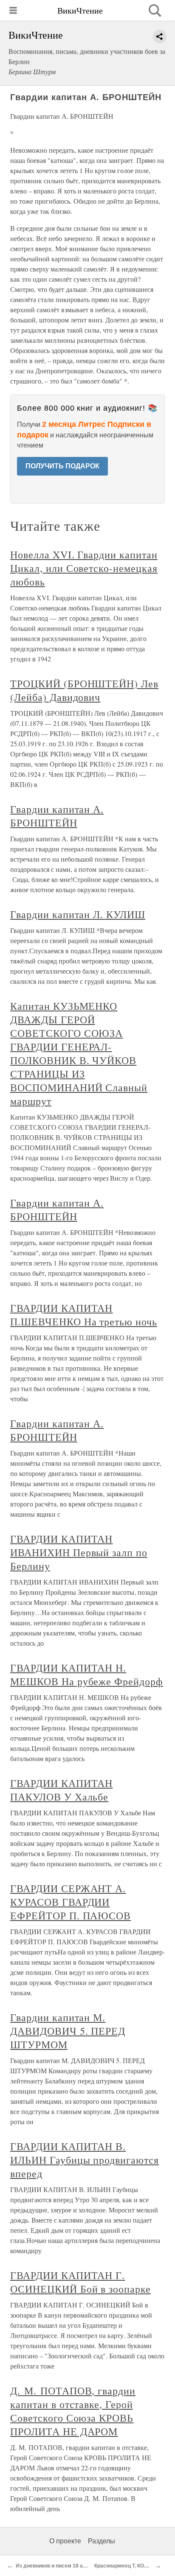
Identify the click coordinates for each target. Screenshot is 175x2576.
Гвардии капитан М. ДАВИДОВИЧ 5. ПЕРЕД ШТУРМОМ (68, 2031)
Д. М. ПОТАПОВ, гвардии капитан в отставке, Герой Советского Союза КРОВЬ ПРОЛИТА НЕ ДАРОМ (73, 2411)
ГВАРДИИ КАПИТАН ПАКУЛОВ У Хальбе (61, 1790)
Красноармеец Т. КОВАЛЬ (126, 2566)
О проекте (65, 2541)
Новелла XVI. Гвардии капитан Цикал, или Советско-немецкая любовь (84, 568)
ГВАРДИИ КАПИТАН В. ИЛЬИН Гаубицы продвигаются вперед (85, 2160)
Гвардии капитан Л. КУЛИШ (78, 914)
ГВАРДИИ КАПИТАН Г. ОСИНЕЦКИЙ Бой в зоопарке (80, 2282)
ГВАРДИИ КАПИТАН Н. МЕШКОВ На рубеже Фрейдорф (87, 1674)
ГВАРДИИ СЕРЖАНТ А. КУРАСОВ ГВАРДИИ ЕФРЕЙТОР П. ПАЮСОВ (71, 1902)
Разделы (102, 2541)
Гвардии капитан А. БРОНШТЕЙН (57, 816)
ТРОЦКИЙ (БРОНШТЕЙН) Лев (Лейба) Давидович (84, 690)
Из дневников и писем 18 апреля (57, 2566)
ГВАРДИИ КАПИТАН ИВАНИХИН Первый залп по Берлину (79, 1552)
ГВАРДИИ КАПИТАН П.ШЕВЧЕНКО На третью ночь (84, 1315)
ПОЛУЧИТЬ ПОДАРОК (62, 466)
